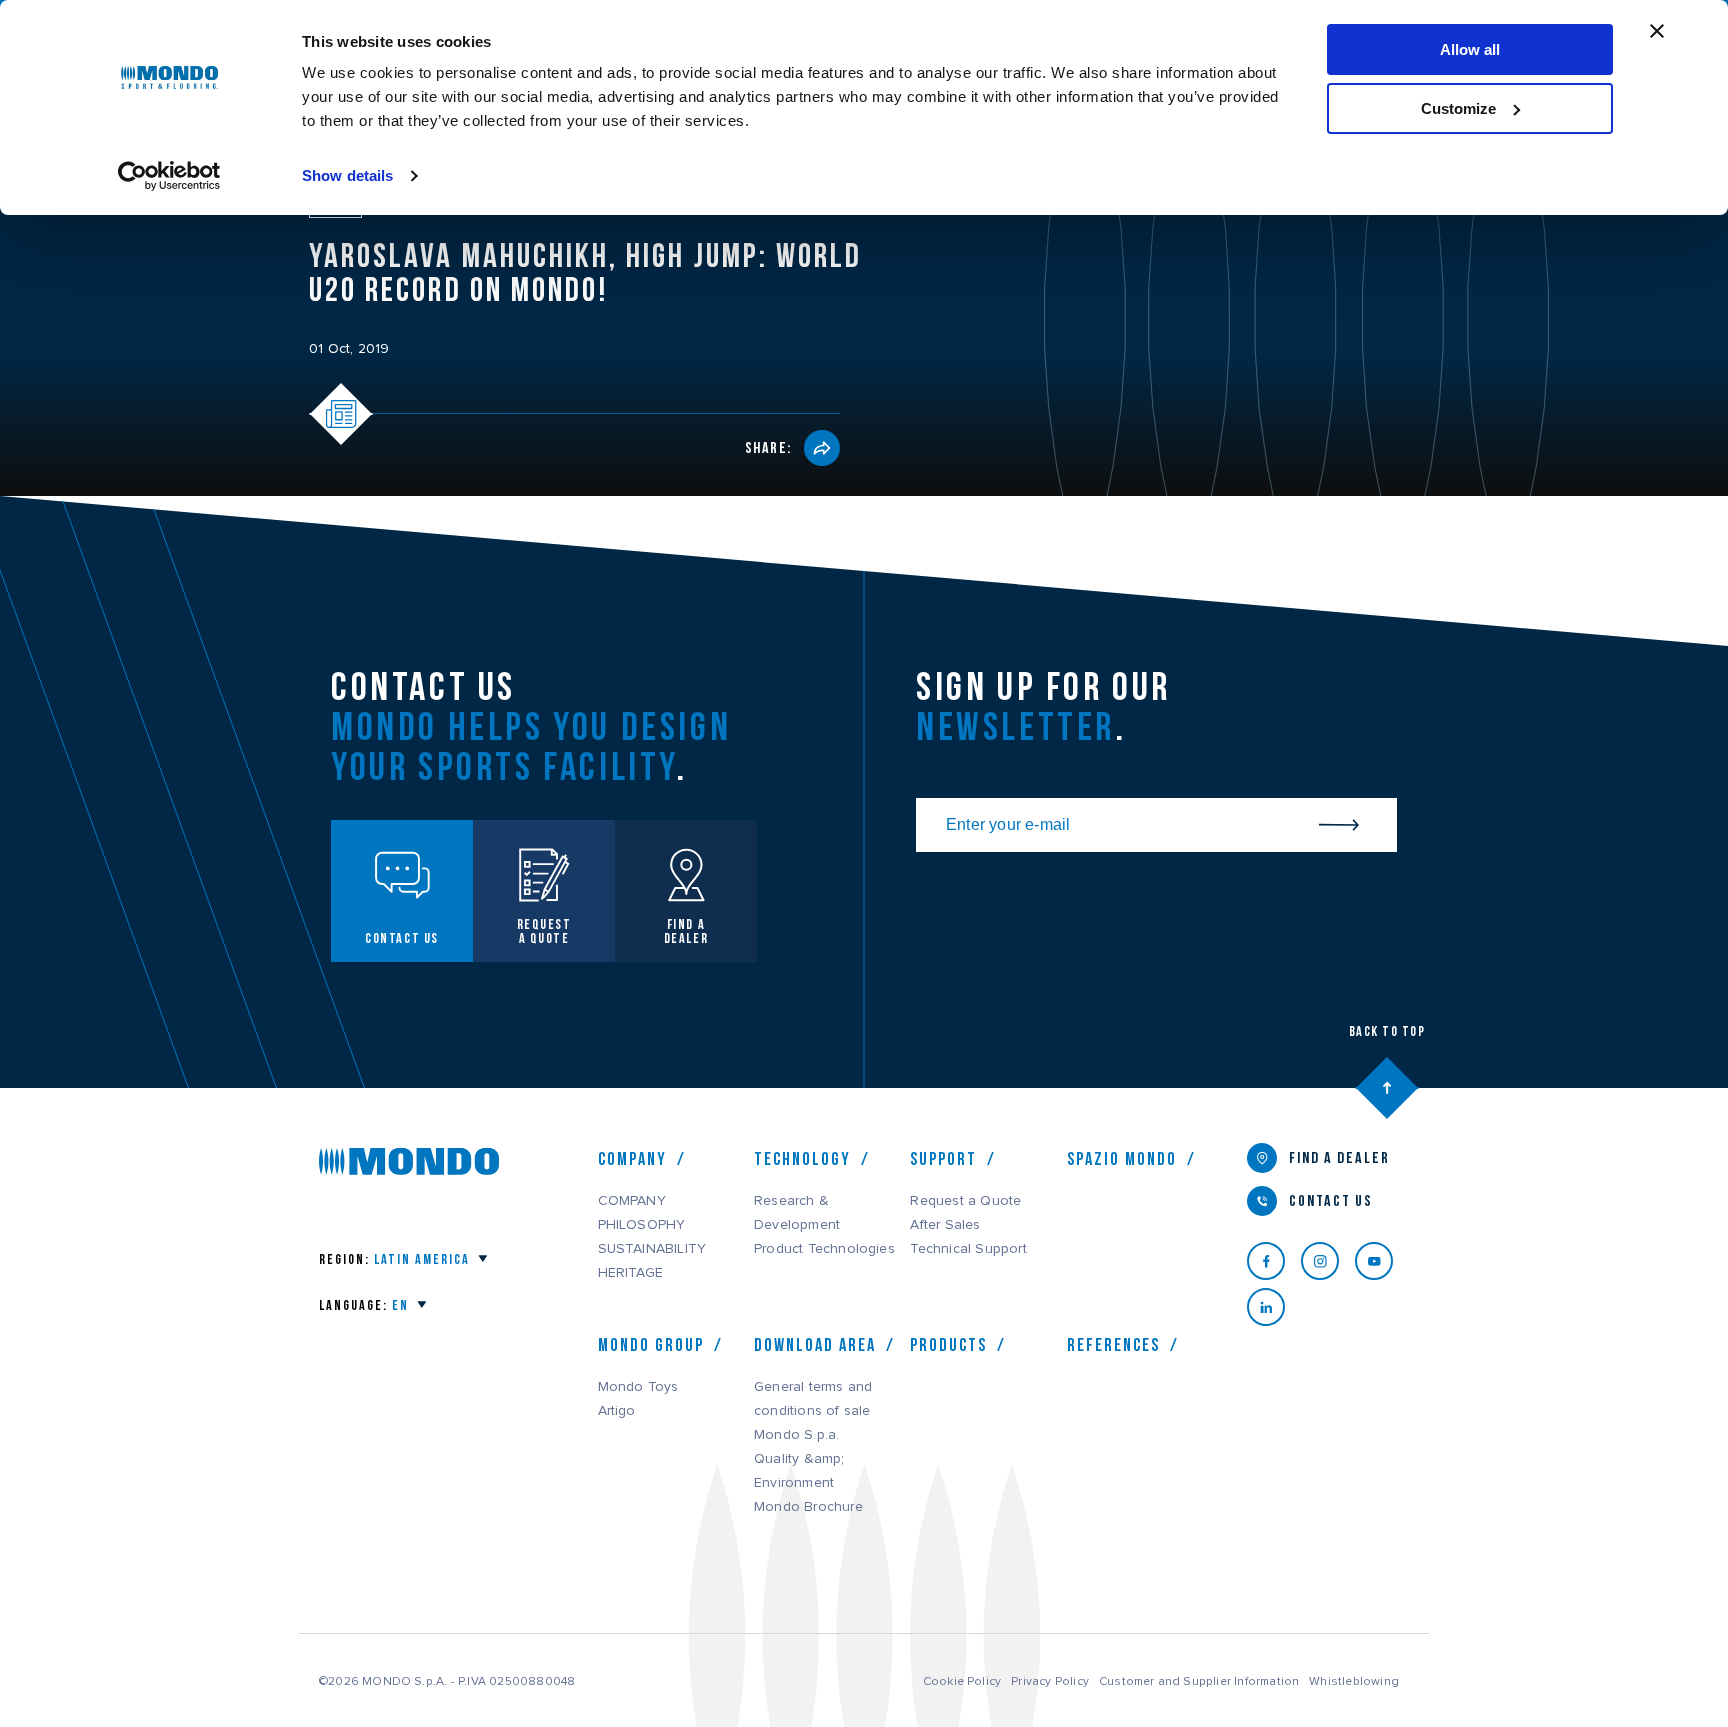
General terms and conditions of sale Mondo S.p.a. (813, 1411)
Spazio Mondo (1122, 1159)
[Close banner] (1657, 31)
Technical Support (968, 1249)
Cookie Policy (962, 1681)
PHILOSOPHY (642, 1225)
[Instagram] (1328, 1261)
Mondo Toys (638, 1387)
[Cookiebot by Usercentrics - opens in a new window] (169, 176)
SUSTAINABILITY (652, 1249)
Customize (1458, 108)
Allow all (1470, 49)
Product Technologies (824, 1249)
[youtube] (1382, 1261)
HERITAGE (631, 1273)
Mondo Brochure (808, 1507)
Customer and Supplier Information (1199, 1681)
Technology (802, 1159)
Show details (347, 175)
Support (943, 1159)
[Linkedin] (1274, 1307)
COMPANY (632, 1201)
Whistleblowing (1354, 1681)
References (1113, 1345)
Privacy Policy (1050, 1681)
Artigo (617, 1411)
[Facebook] (1274, 1261)
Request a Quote (965, 1201)
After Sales (945, 1225)
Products (948, 1345)
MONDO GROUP (651, 1345)
